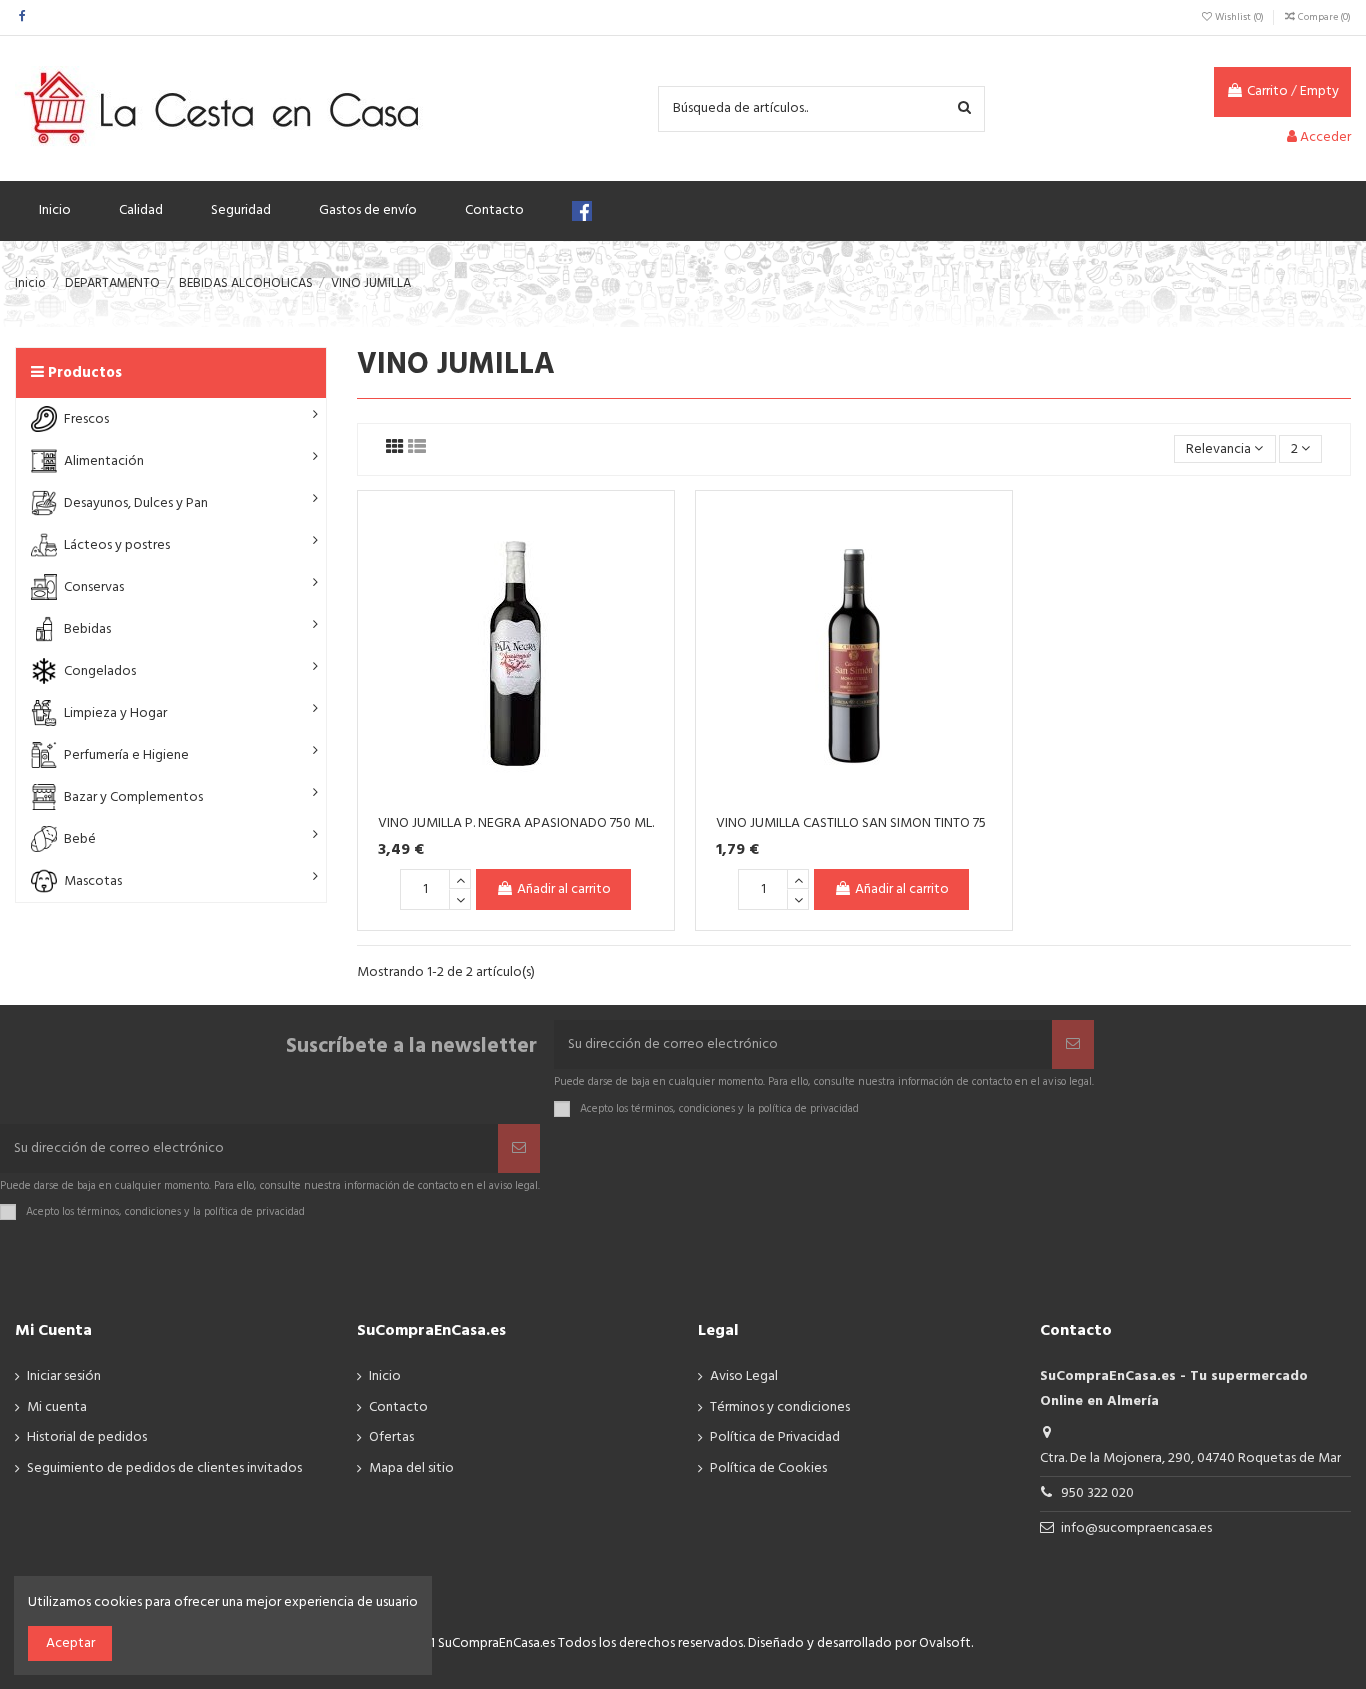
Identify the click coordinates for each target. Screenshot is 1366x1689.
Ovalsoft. (946, 1643)
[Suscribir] (1073, 1044)
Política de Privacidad (775, 1437)
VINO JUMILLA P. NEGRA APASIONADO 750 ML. (516, 823)
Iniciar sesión (64, 1376)
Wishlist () (1239, 17)
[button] (171, 419)
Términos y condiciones (780, 1407)
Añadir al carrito (564, 889)
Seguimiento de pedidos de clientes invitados (164, 1468)
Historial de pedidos (87, 1437)
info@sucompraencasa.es (1136, 1528)
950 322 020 (1097, 1493)
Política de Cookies (768, 1468)
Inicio (385, 1376)
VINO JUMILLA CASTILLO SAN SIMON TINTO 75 (851, 823)
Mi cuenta (57, 1407)
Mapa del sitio (411, 1468)
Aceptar (70, 1643)
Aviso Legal (744, 1376)
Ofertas (391, 1437)
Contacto (398, 1407)
